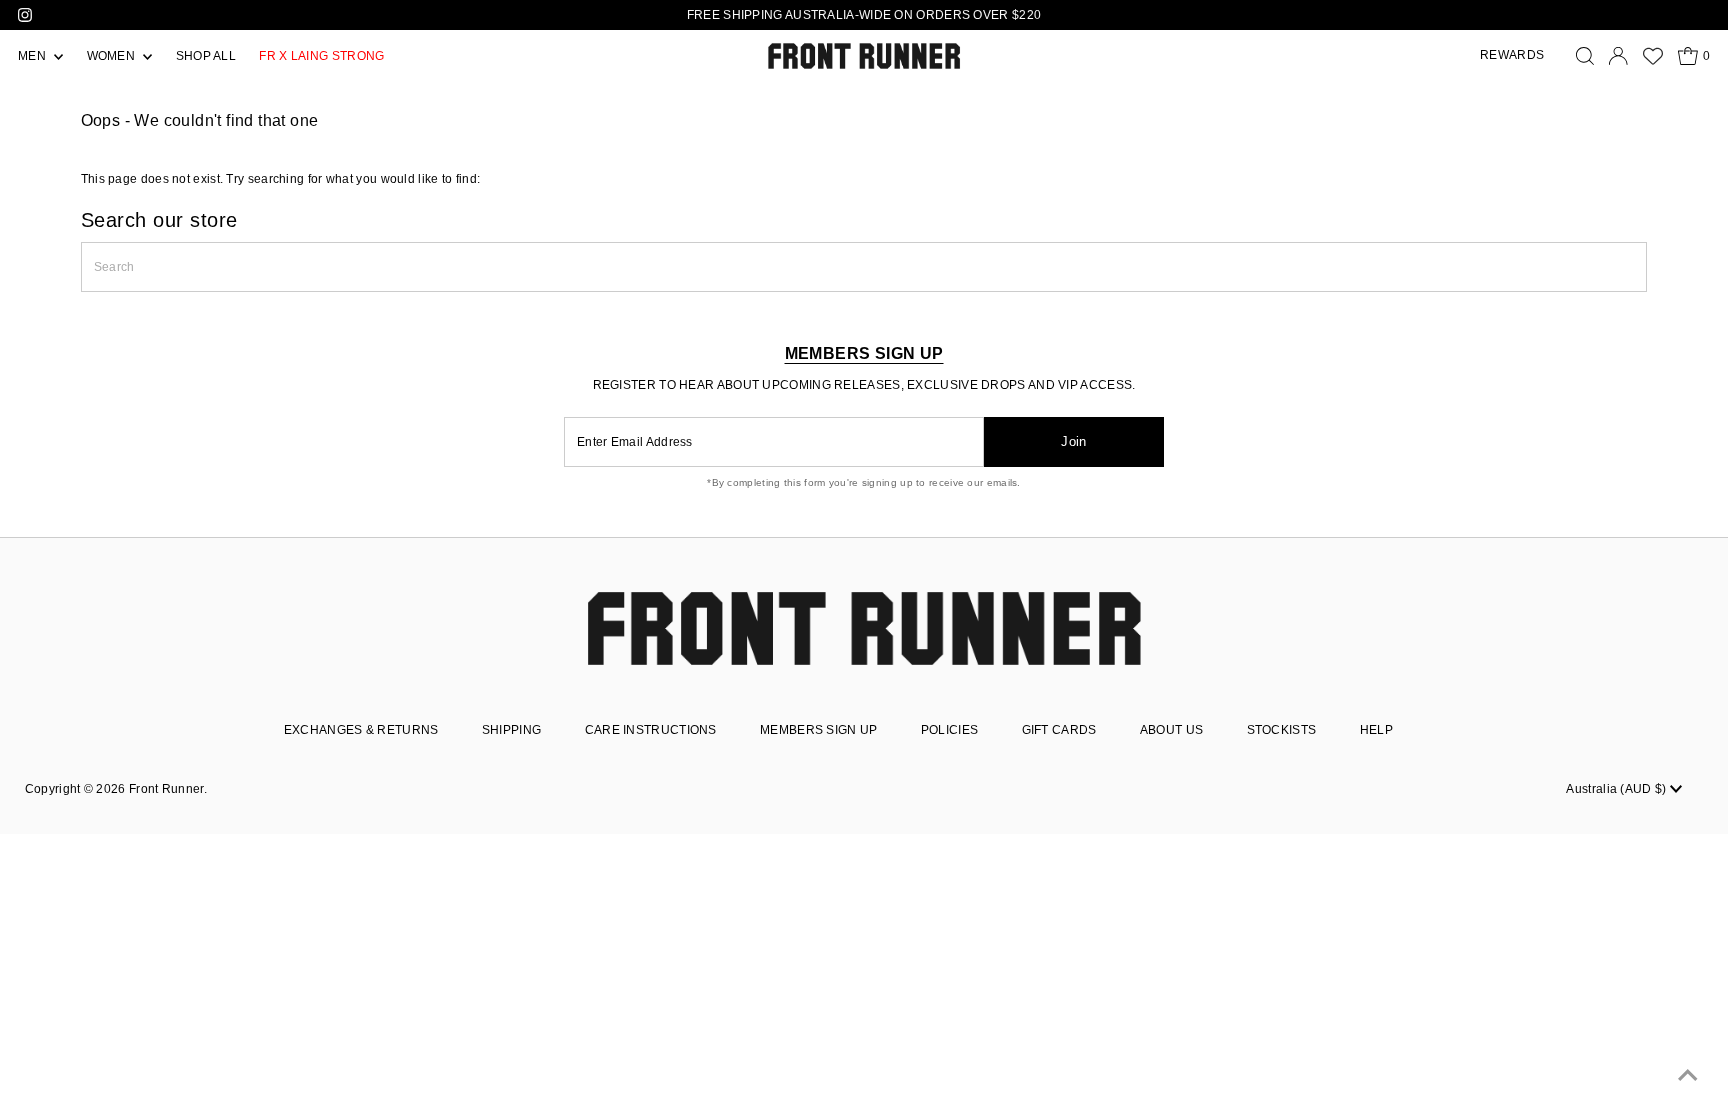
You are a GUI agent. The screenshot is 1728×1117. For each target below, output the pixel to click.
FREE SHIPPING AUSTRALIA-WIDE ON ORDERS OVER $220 (864, 15)
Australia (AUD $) (1617, 789)
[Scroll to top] (1688, 1077)
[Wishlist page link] (1653, 56)
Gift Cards (1059, 730)
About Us (1171, 730)
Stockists (1282, 730)
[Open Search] (1585, 56)
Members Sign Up (819, 730)
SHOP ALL (206, 56)
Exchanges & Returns (361, 730)
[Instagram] (25, 15)
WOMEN (113, 56)
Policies (949, 730)
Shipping (511, 730)
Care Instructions (651, 730)
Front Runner (166, 789)
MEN (33, 56)
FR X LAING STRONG (321, 56)
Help (1376, 730)
